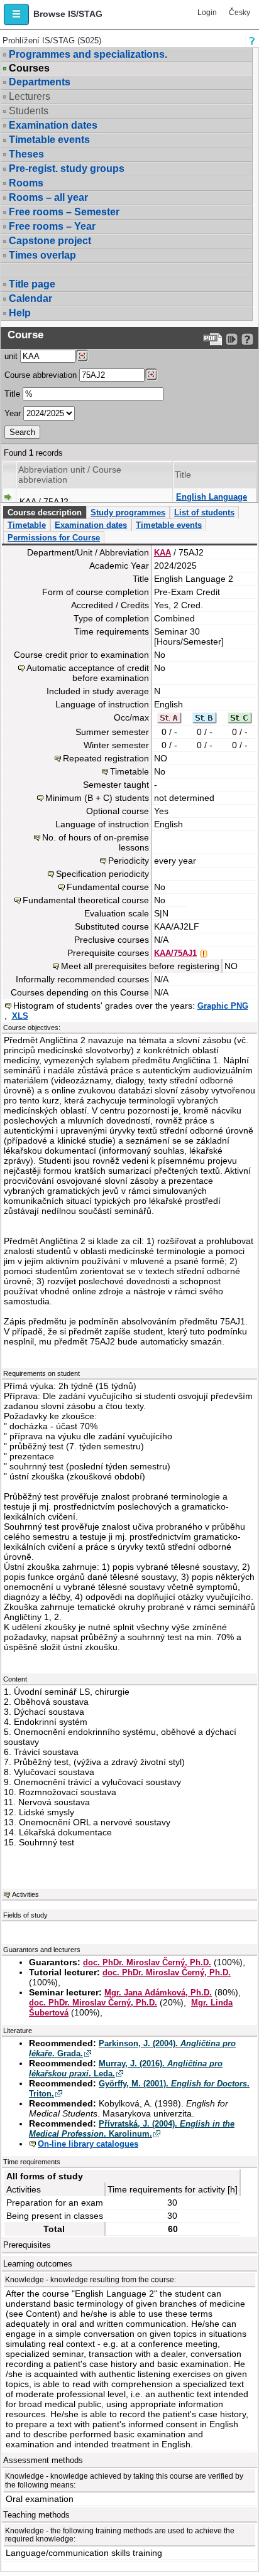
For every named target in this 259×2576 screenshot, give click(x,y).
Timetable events (49, 140)
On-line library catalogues (88, 2144)
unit (11, 356)
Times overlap (42, 255)
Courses (29, 68)
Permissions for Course (54, 538)
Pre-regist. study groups (67, 169)
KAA (163, 553)
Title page (32, 284)
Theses (26, 154)
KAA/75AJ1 (175, 953)
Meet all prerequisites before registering (140, 966)
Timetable (27, 525)
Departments (40, 82)
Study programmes (128, 513)
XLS (20, 1016)
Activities (25, 1894)
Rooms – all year (48, 197)
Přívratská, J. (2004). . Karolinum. (132, 2129)
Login (207, 13)
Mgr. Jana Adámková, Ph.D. (158, 1993)
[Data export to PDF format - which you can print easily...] (213, 339)
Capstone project (50, 241)
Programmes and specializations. (88, 54)
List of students (204, 513)
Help (20, 313)
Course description (45, 513)
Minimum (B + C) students (97, 798)
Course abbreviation (41, 375)
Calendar (30, 298)
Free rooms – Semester (64, 212)
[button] (16, 14)
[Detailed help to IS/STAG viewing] (247, 339)
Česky (240, 13)
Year (13, 413)
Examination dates (53, 125)
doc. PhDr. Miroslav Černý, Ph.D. (147, 1962)
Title (12, 394)
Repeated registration (106, 758)
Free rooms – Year (52, 226)
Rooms (26, 183)
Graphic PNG (223, 1006)
